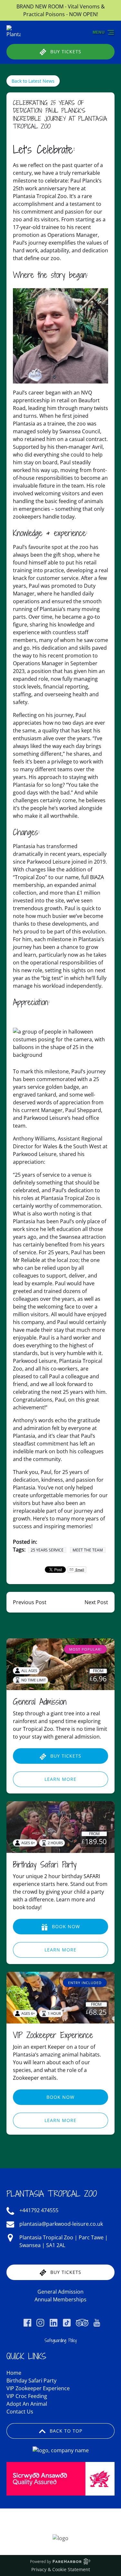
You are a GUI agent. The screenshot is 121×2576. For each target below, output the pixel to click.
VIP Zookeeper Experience (53, 2035)
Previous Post (30, 1602)
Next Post (96, 1602)
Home (14, 2373)
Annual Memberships (60, 2299)
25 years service (47, 1550)
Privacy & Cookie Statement (61, 2569)
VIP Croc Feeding (27, 2396)
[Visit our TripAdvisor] (82, 2323)
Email (79, 1570)
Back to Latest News (33, 81)
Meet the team (88, 1550)
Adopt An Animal (27, 2404)
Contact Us (20, 2412)
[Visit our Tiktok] (67, 2323)
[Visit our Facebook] (27, 2323)
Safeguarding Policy (61, 2340)
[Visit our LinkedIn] (54, 2323)
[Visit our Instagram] (40, 2323)
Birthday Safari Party (45, 1864)
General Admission (40, 1702)
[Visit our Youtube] (97, 2323)
